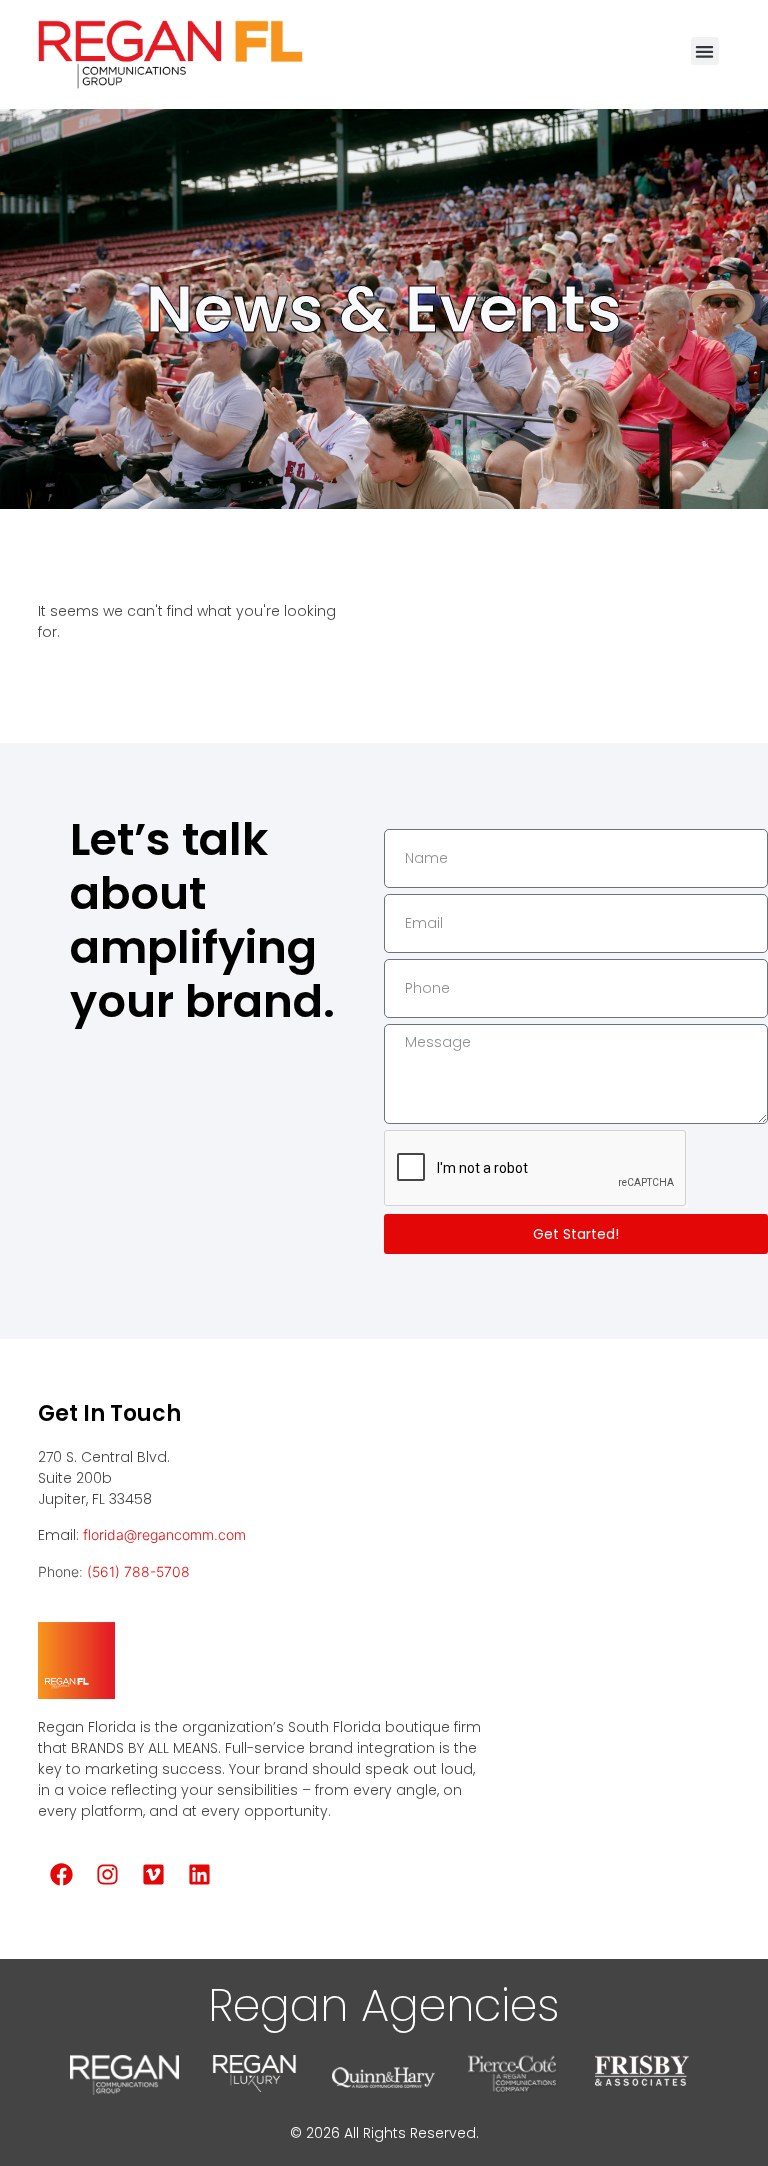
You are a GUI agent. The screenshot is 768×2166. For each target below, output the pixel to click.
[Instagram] (107, 1875)
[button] (705, 51)
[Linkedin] (199, 1875)
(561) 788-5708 (138, 1571)
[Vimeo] (153, 1875)
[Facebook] (61, 1875)
